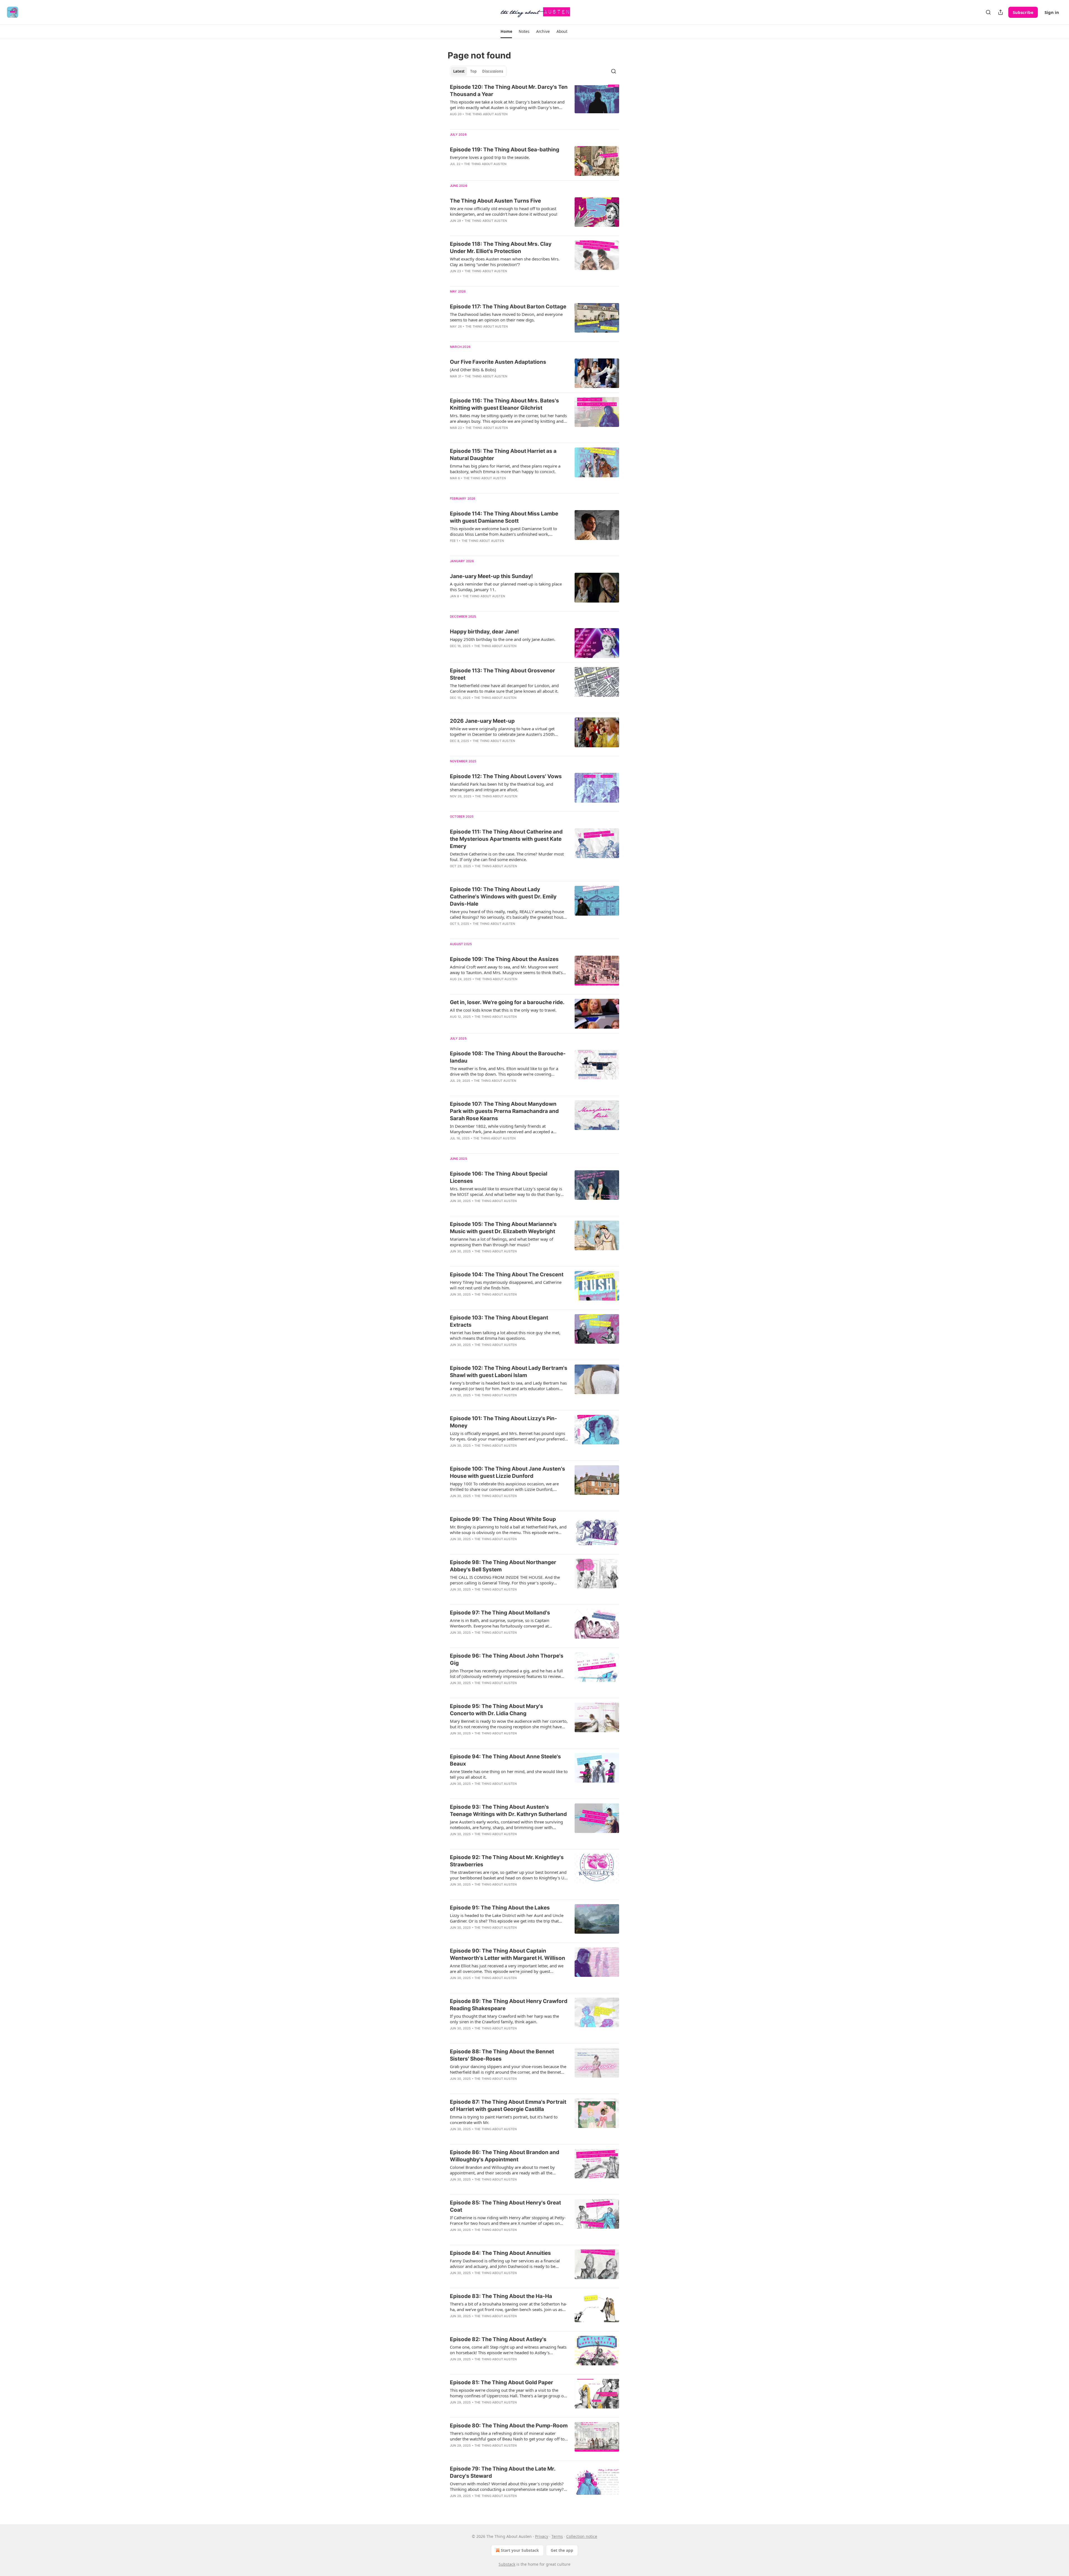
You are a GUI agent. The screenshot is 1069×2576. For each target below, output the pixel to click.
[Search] (988, 12)
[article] (534, 104)
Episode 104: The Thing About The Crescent (507, 1275)
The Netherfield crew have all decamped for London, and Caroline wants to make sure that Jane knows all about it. (504, 688)
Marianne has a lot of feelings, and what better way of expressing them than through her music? (502, 1242)
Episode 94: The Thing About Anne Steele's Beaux (505, 1760)
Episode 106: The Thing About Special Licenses (499, 1177)
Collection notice (582, 2536)
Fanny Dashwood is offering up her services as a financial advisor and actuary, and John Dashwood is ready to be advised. (505, 2263)
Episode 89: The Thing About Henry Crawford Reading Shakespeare (509, 2005)
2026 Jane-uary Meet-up (482, 721)
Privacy (542, 2536)
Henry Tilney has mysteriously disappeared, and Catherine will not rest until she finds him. (506, 1285)
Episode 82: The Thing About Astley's (498, 2339)
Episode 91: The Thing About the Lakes (500, 1908)
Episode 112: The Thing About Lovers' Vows (506, 776)
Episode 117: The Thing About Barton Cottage (508, 307)
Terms (557, 2536)
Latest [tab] (459, 71)
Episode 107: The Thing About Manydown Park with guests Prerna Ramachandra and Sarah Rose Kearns (504, 1111)
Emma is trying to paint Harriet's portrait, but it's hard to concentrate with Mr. (504, 2120)
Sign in (1052, 12)
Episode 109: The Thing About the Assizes (504, 959)
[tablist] (478, 71)
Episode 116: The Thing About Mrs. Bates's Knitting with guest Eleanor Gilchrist (504, 404)
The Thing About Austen (486, 114)
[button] (506, 31)
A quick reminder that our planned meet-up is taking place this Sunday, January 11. (506, 587)
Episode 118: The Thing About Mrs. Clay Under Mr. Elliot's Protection (501, 248)
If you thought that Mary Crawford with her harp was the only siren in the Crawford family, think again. (504, 2019)
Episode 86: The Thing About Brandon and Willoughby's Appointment (505, 2156)
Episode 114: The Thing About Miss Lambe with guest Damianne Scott (504, 517)
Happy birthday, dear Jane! (484, 632)
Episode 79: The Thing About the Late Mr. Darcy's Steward (503, 2472)
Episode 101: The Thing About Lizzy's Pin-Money (503, 1422)
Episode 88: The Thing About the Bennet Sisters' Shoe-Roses (502, 2055)
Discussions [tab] (493, 71)
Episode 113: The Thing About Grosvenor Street (502, 674)
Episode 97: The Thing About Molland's (500, 1613)
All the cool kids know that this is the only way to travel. (503, 1010)
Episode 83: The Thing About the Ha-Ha (501, 2296)
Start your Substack (520, 2550)
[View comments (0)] (493, 278)
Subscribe (1023, 12)
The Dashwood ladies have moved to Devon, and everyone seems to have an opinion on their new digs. (506, 317)
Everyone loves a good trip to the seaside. (490, 157)
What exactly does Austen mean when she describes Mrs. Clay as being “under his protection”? (505, 262)
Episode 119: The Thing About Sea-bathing (505, 150)
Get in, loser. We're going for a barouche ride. (507, 1002)
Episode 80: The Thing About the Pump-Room (509, 2426)
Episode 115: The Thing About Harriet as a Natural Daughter (503, 455)
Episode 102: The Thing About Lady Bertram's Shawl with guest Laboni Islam (509, 1372)
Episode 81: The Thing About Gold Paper (502, 2382)
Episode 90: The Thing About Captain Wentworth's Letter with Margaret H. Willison (507, 1954)
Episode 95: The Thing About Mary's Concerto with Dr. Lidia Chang (497, 1710)
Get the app (562, 2550)
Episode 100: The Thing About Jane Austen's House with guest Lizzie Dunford (507, 1472)
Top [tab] (473, 71)
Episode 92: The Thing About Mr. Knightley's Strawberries (507, 1861)
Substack (507, 2564)
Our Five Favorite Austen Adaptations (498, 362)
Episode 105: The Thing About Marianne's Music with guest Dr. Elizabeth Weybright (503, 1228)
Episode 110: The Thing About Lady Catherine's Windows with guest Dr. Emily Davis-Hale (503, 897)
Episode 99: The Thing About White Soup (503, 1519)
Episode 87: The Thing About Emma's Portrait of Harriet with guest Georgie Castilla (508, 2106)
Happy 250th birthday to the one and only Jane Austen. (503, 639)
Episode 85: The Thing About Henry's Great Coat (505, 2206)
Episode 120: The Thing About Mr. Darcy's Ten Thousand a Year (509, 91)
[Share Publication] (1001, 12)
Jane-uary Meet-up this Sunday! (491, 576)
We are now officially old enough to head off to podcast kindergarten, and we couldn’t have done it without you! (504, 211)
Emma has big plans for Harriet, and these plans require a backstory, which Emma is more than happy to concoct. (505, 469)
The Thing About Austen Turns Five (495, 201)
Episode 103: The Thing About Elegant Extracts (499, 1321)
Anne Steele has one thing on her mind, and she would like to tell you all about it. (509, 1774)
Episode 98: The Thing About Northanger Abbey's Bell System (503, 1566)
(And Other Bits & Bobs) (473, 370)
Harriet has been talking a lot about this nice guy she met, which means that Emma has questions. (505, 1335)
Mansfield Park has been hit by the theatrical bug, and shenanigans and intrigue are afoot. (502, 787)
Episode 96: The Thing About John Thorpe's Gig (507, 1659)
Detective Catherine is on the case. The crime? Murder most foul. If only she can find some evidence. (507, 857)
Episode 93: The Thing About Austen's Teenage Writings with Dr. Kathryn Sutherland (508, 1811)
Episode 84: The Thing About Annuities (500, 2253)
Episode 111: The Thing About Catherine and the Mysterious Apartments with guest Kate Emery (506, 839)
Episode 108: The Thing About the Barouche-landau (508, 1057)
